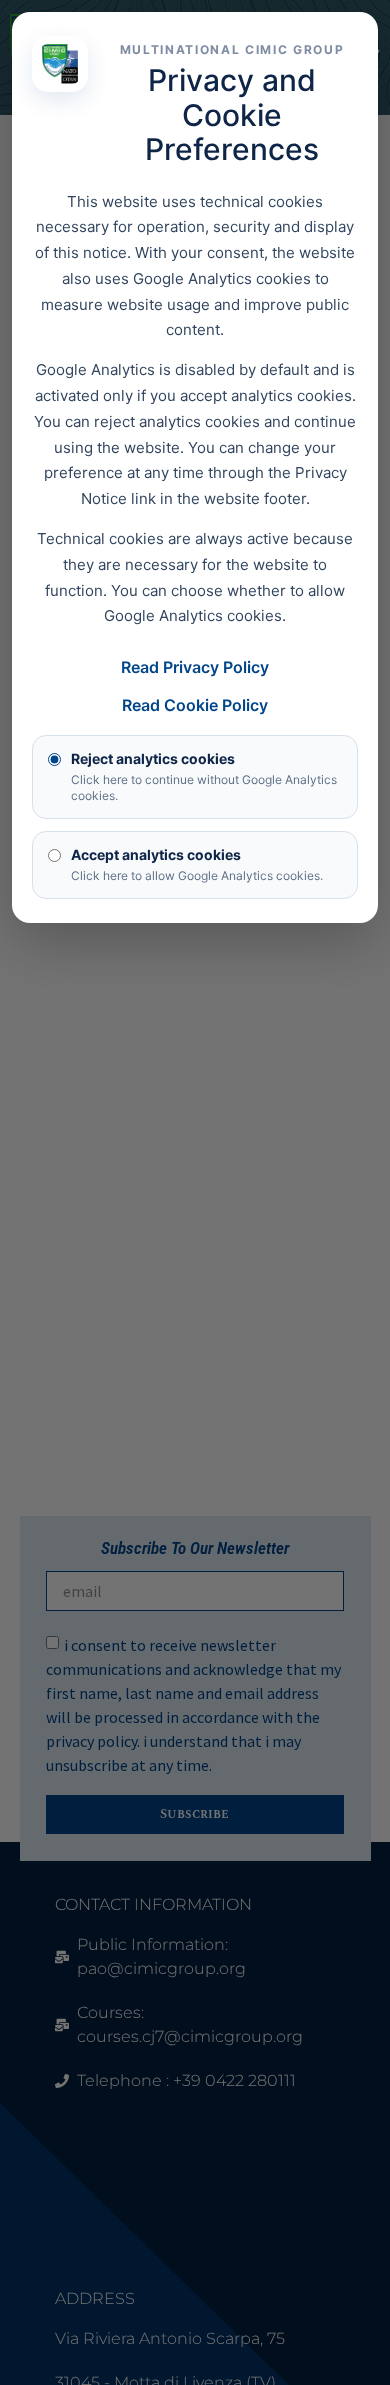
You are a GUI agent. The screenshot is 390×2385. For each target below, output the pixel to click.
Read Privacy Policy (195, 667)
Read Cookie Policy (195, 705)
